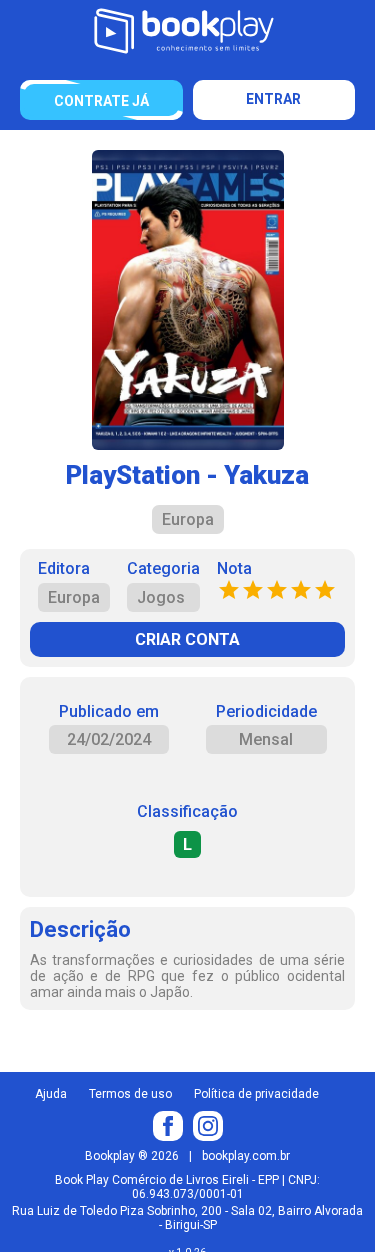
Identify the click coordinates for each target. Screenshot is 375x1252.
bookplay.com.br (246, 1156)
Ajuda (51, 1094)
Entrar (273, 99)
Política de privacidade (256, 1094)
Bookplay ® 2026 (132, 1156)
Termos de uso (130, 1094)
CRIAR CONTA (187, 639)
